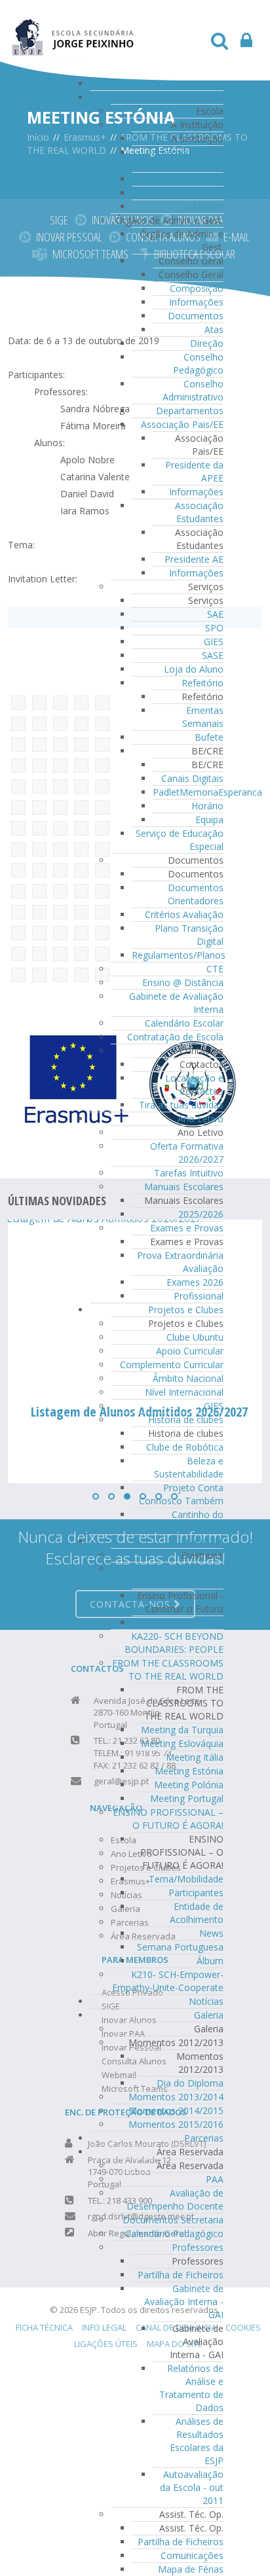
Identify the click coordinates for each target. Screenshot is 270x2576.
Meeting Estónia (189, 1771)
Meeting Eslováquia (182, 1743)
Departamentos (190, 411)
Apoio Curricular (190, 1351)
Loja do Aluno (194, 669)
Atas (214, 329)
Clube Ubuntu (195, 1337)
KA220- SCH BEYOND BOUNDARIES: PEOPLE (174, 1643)
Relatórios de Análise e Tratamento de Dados (191, 2388)
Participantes (196, 1893)
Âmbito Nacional (188, 1378)
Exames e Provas (187, 1228)
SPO (214, 628)
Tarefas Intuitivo (189, 1173)
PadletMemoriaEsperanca (207, 792)
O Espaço (203, 206)
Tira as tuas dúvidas (181, 1105)
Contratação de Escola (175, 1037)
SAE (215, 614)
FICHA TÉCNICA (44, 2327)
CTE (215, 969)
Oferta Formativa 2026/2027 (187, 1153)
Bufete (209, 737)
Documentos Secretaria (173, 2220)
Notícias (206, 2001)
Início (212, 83)
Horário (207, 806)
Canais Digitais (192, 778)
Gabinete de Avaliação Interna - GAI (184, 2302)
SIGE (59, 220)
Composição (197, 288)
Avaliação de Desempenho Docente (175, 2199)
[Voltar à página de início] (73, 30)
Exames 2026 (195, 1282)
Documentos (196, 316)
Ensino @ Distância (183, 982)
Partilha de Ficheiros (181, 2275)
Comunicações (192, 2555)
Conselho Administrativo (193, 390)
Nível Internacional (184, 1392)
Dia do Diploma (190, 2083)
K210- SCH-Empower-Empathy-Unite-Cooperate (168, 1981)
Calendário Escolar (184, 1023)
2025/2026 (201, 1214)
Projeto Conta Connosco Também (181, 1494)
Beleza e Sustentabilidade (189, 1467)
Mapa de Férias (191, 2569)
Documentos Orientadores (196, 894)
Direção (207, 343)
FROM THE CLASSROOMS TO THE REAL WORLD (168, 1669)
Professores (198, 2247)
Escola (210, 97)
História (207, 179)
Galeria (209, 2015)
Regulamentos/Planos (179, 955)
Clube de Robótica (185, 1447)
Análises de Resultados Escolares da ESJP (197, 2441)
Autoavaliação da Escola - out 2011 (192, 2487)
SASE (213, 655)
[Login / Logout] (246, 44)
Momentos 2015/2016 (176, 2124)
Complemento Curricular (172, 1365)
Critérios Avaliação (184, 914)
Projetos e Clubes (186, 1310)
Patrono (206, 193)
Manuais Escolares (184, 1187)
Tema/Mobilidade (186, 1879)
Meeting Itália (195, 1757)
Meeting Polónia (189, 1785)
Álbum (210, 1622)
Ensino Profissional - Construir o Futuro (180, 1575)
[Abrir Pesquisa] (220, 44)
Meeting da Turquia (182, 1730)
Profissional (199, 1296)
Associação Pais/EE (182, 424)
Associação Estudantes (199, 512)
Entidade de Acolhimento (197, 1913)
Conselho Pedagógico (198, 363)
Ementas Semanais (203, 717)
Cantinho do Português (198, 1521)
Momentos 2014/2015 (176, 2110)
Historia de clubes (186, 1420)
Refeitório (202, 683)
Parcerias (204, 2138)
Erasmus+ (202, 1541)
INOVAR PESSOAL (69, 237)
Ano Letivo (201, 1119)
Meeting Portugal (187, 1798)
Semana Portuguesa (180, 1947)
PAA (215, 2179)
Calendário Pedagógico (174, 2233)
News (211, 1933)
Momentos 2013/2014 (176, 2097)
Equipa (209, 820)
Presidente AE (194, 559)
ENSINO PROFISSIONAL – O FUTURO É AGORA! (168, 1819)
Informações (196, 302)
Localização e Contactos (194, 1085)
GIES (214, 642)
